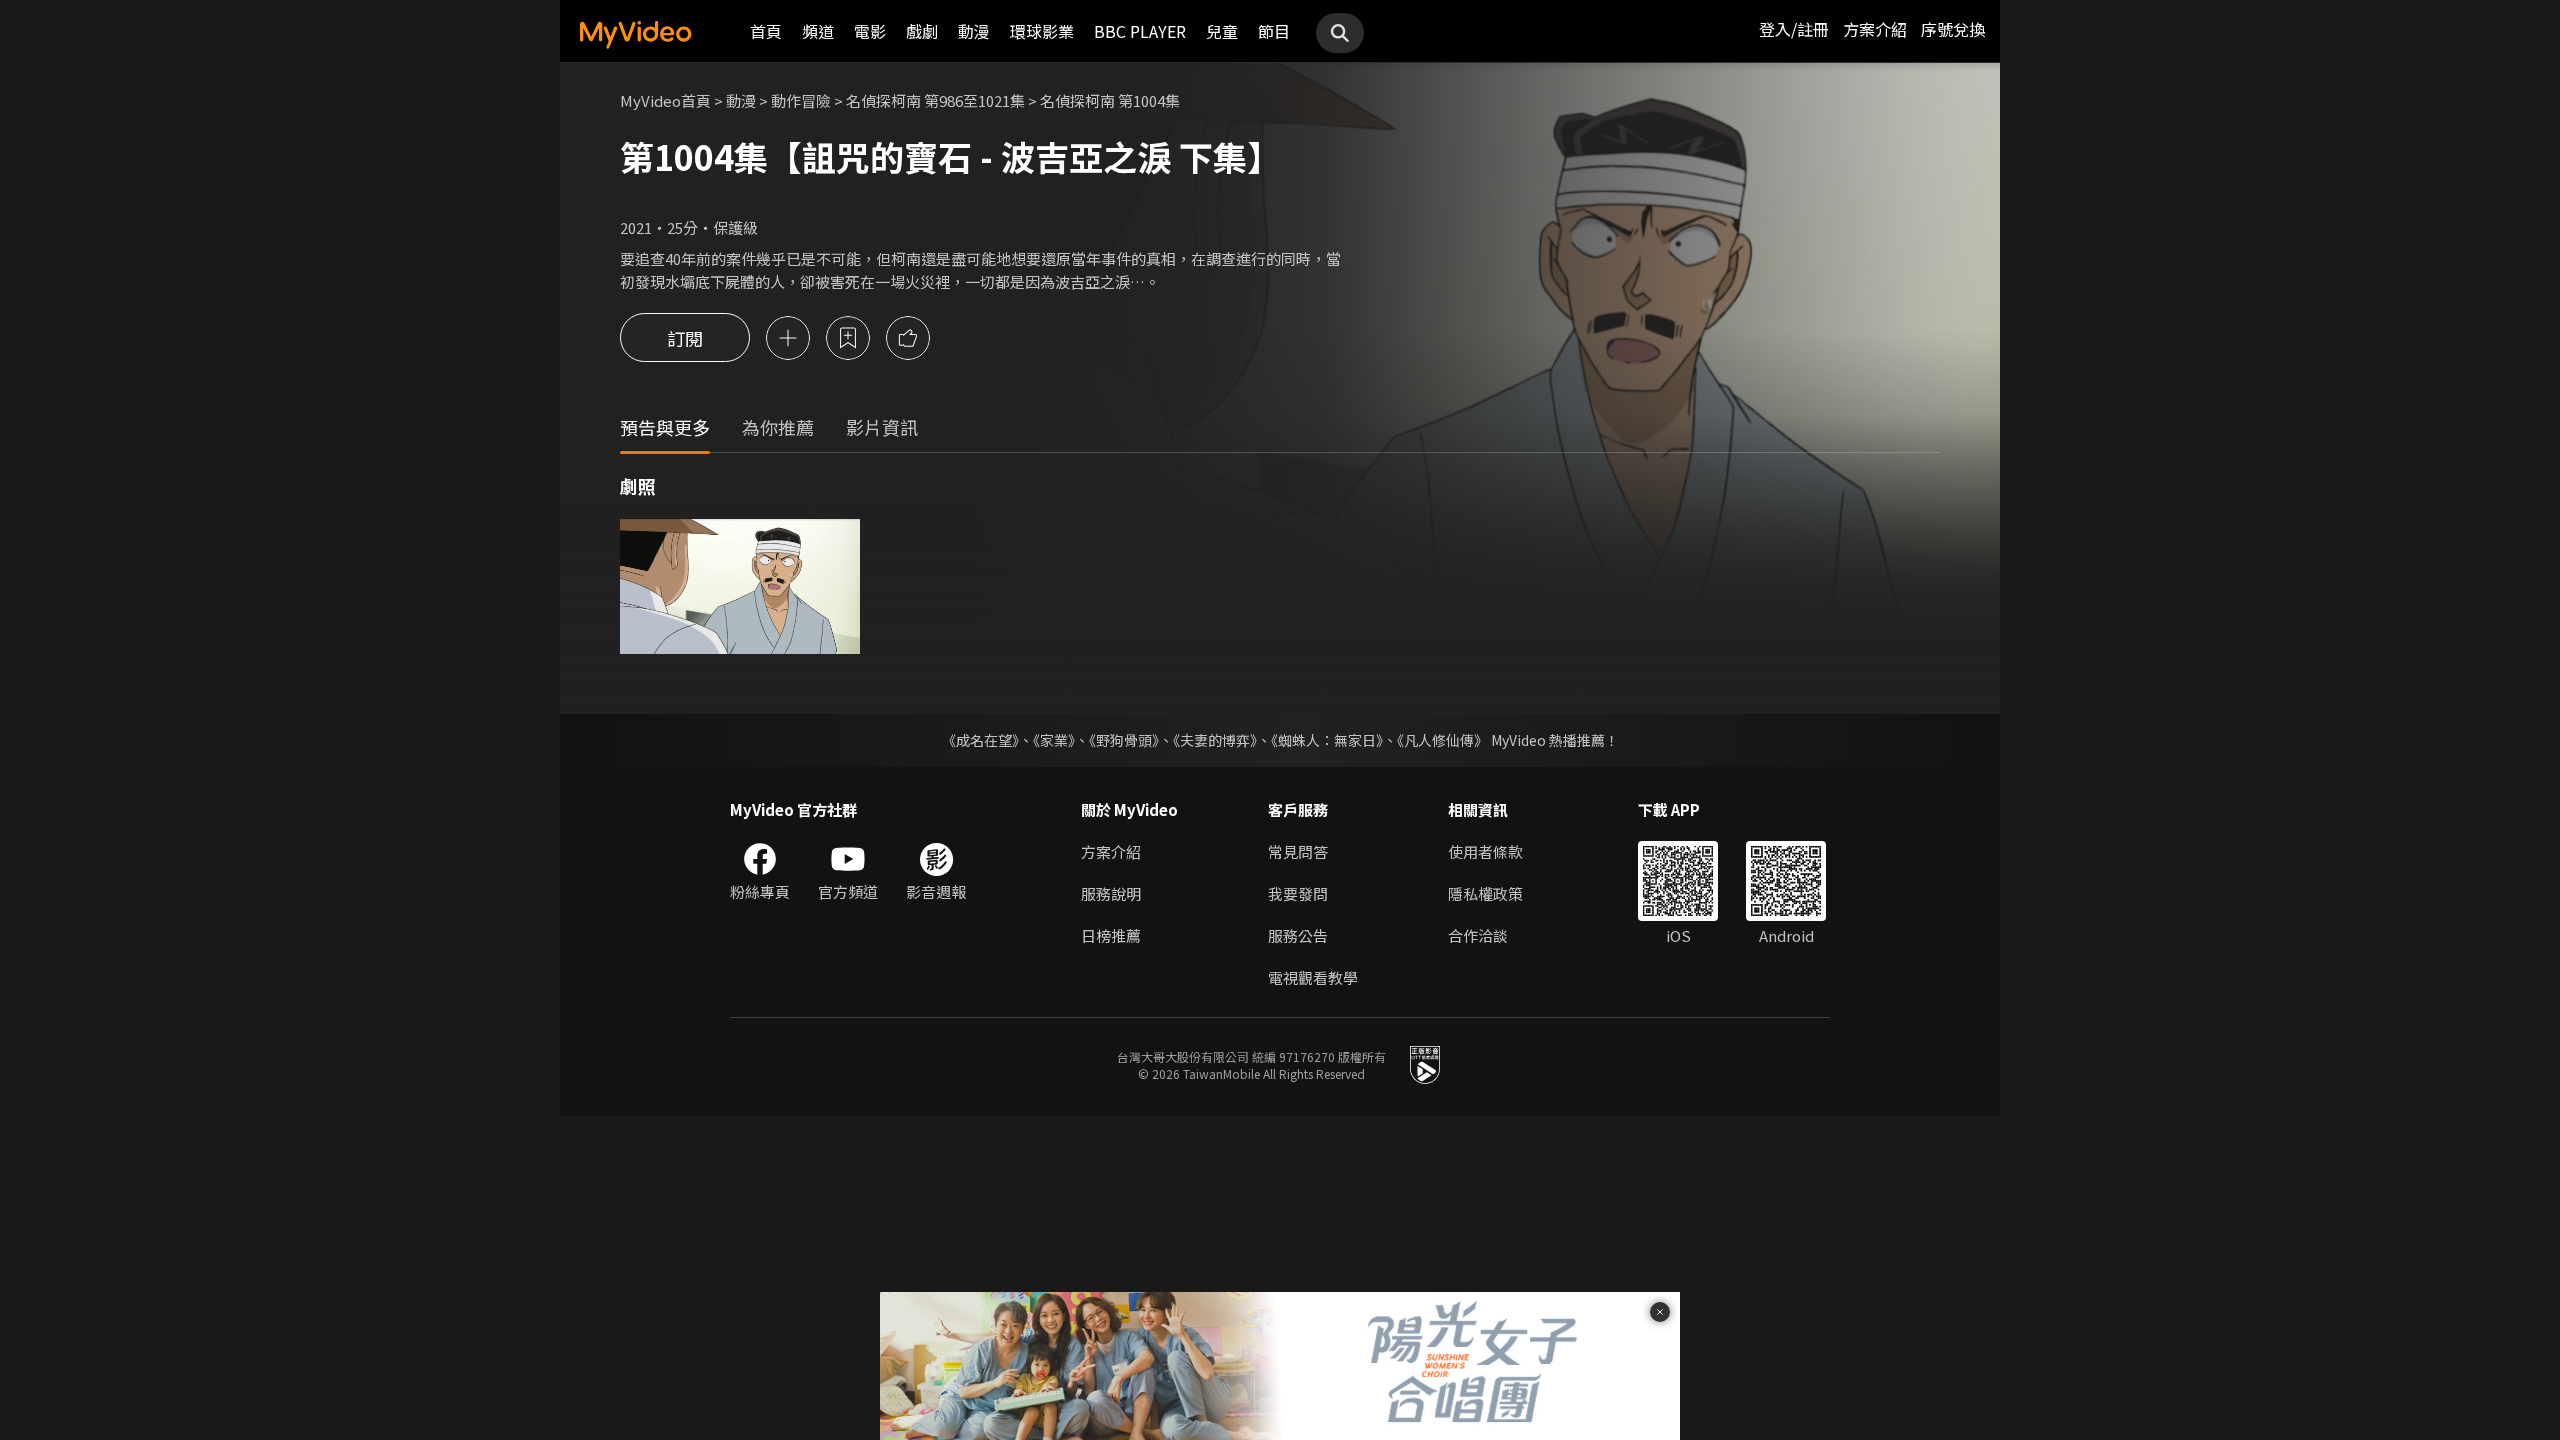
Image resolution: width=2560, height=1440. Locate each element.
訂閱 (685, 338)
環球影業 (1042, 31)
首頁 (766, 31)
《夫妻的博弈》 (1215, 740)
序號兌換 (1953, 29)
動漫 (974, 31)
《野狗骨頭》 (1124, 740)
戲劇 (922, 31)
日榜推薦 (1111, 935)
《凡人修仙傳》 (1442, 740)
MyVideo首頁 (665, 100)
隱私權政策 (1485, 893)
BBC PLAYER (1140, 31)
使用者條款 (1485, 851)
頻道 (818, 31)
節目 (1274, 31)
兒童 (1222, 31)
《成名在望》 (980, 740)
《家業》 (1054, 740)
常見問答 (1298, 851)
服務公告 (1298, 935)
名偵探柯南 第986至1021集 (935, 100)
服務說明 (1111, 893)
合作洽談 (1478, 935)
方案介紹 (1875, 29)
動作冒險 (801, 100)
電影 (870, 31)
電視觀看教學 (1313, 977)
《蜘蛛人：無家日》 (1327, 740)
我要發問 (1298, 893)
